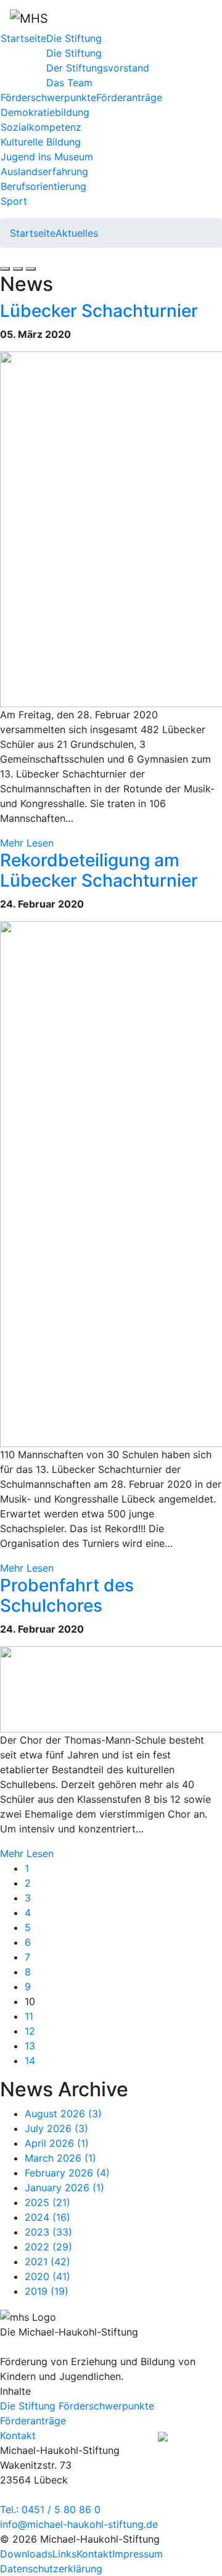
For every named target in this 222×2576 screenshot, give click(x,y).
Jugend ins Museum (47, 157)
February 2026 (67, 2173)
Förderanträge (129, 97)
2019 (47, 2291)
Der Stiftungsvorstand (98, 68)
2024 (47, 2217)
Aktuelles (77, 233)
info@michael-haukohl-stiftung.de (79, 2524)
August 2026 (63, 2114)
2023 (48, 2232)
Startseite (23, 38)
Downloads (26, 2554)
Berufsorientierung (43, 186)
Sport (14, 201)
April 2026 (57, 2143)
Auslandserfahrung (44, 171)
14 (30, 2061)
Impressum (138, 2554)
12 (30, 2031)
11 (29, 2016)
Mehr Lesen (27, 843)
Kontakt (94, 2554)
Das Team (69, 83)
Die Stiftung (74, 38)
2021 (47, 2262)
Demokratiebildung (45, 112)
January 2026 (64, 2188)
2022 (48, 2247)
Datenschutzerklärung (51, 2569)
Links (64, 2554)
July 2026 (56, 2128)
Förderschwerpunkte (48, 97)
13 (30, 2046)
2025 (47, 2202)
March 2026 (60, 2158)
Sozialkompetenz (41, 127)
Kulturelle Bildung (41, 142)
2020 (47, 2276)
